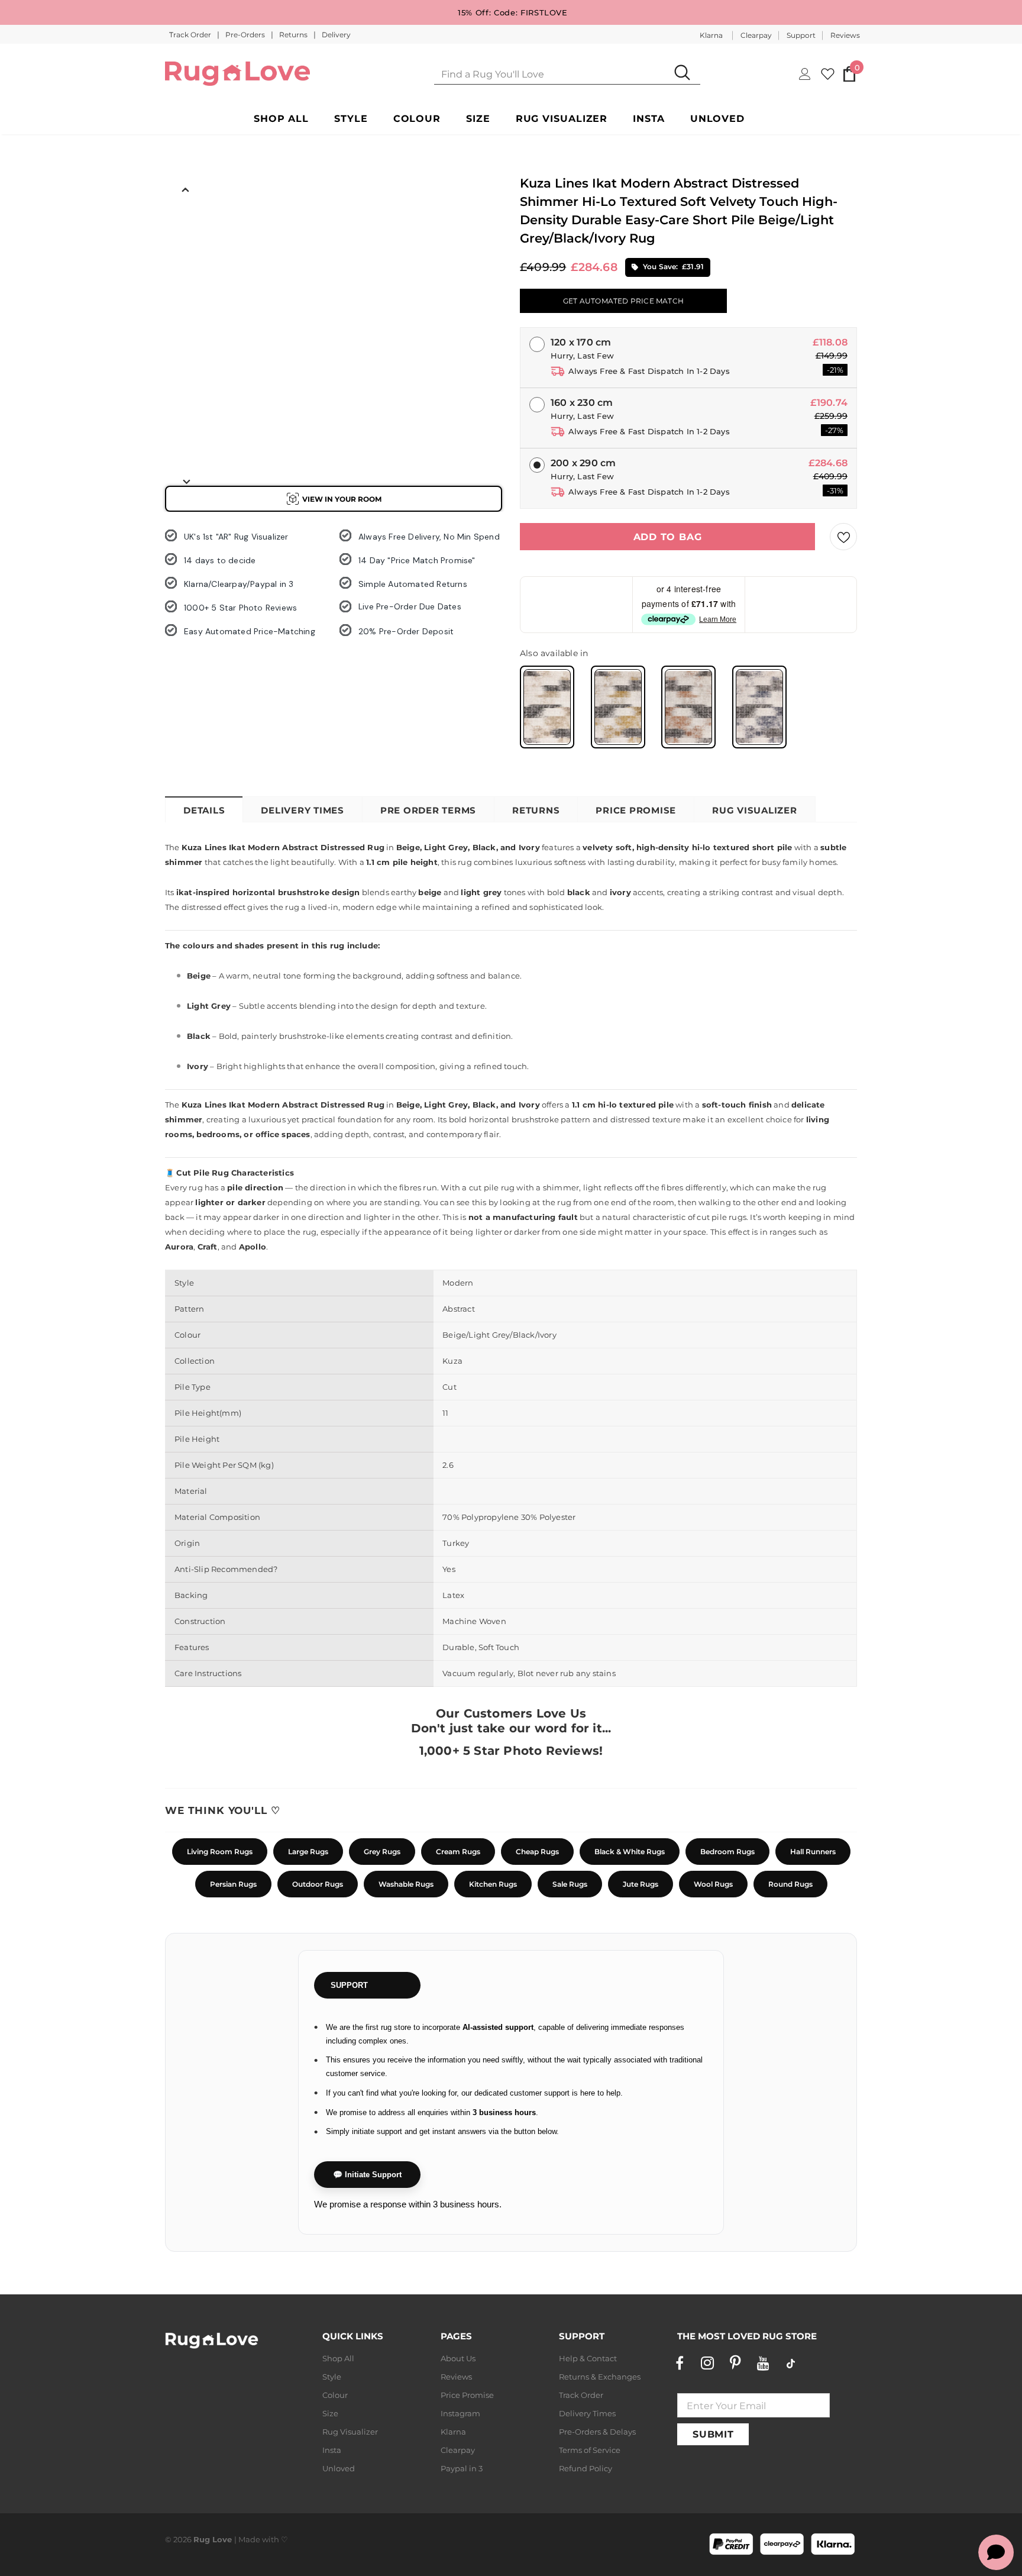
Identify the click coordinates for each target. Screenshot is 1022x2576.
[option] (186, 225)
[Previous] (186, 189)
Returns (294, 35)
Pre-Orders (246, 35)
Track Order (191, 35)
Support (801, 35)
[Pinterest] (735, 2363)
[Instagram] (707, 2363)
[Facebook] (680, 2363)
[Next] (186, 481)
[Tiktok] (791, 2363)
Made (249, 2539)
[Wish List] (843, 537)
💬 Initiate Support (367, 2175)
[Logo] (237, 74)
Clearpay (756, 35)
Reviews (845, 35)
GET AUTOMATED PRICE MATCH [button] (623, 301)
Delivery (336, 35)
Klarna (711, 35)
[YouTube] (763, 2363)
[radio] (547, 707)
